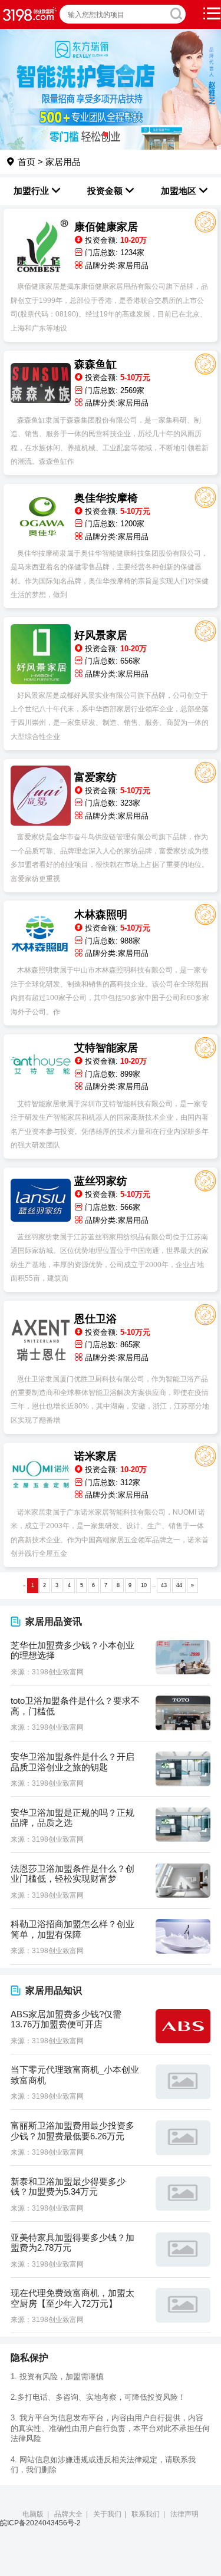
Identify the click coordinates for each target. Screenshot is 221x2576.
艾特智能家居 (106, 1048)
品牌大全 (68, 2514)
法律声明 (184, 2514)
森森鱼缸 (95, 364)
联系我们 (146, 2514)
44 (179, 1585)
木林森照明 (101, 915)
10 (144, 1585)
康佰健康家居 (106, 227)
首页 (25, 162)
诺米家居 (95, 1456)
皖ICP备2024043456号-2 (40, 2523)
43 (164, 1585)
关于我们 (107, 2514)
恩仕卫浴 (95, 1319)
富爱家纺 (95, 777)
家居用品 (63, 162)
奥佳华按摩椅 (106, 498)
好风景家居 (101, 635)
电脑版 (33, 2514)
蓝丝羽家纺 (101, 1181)
